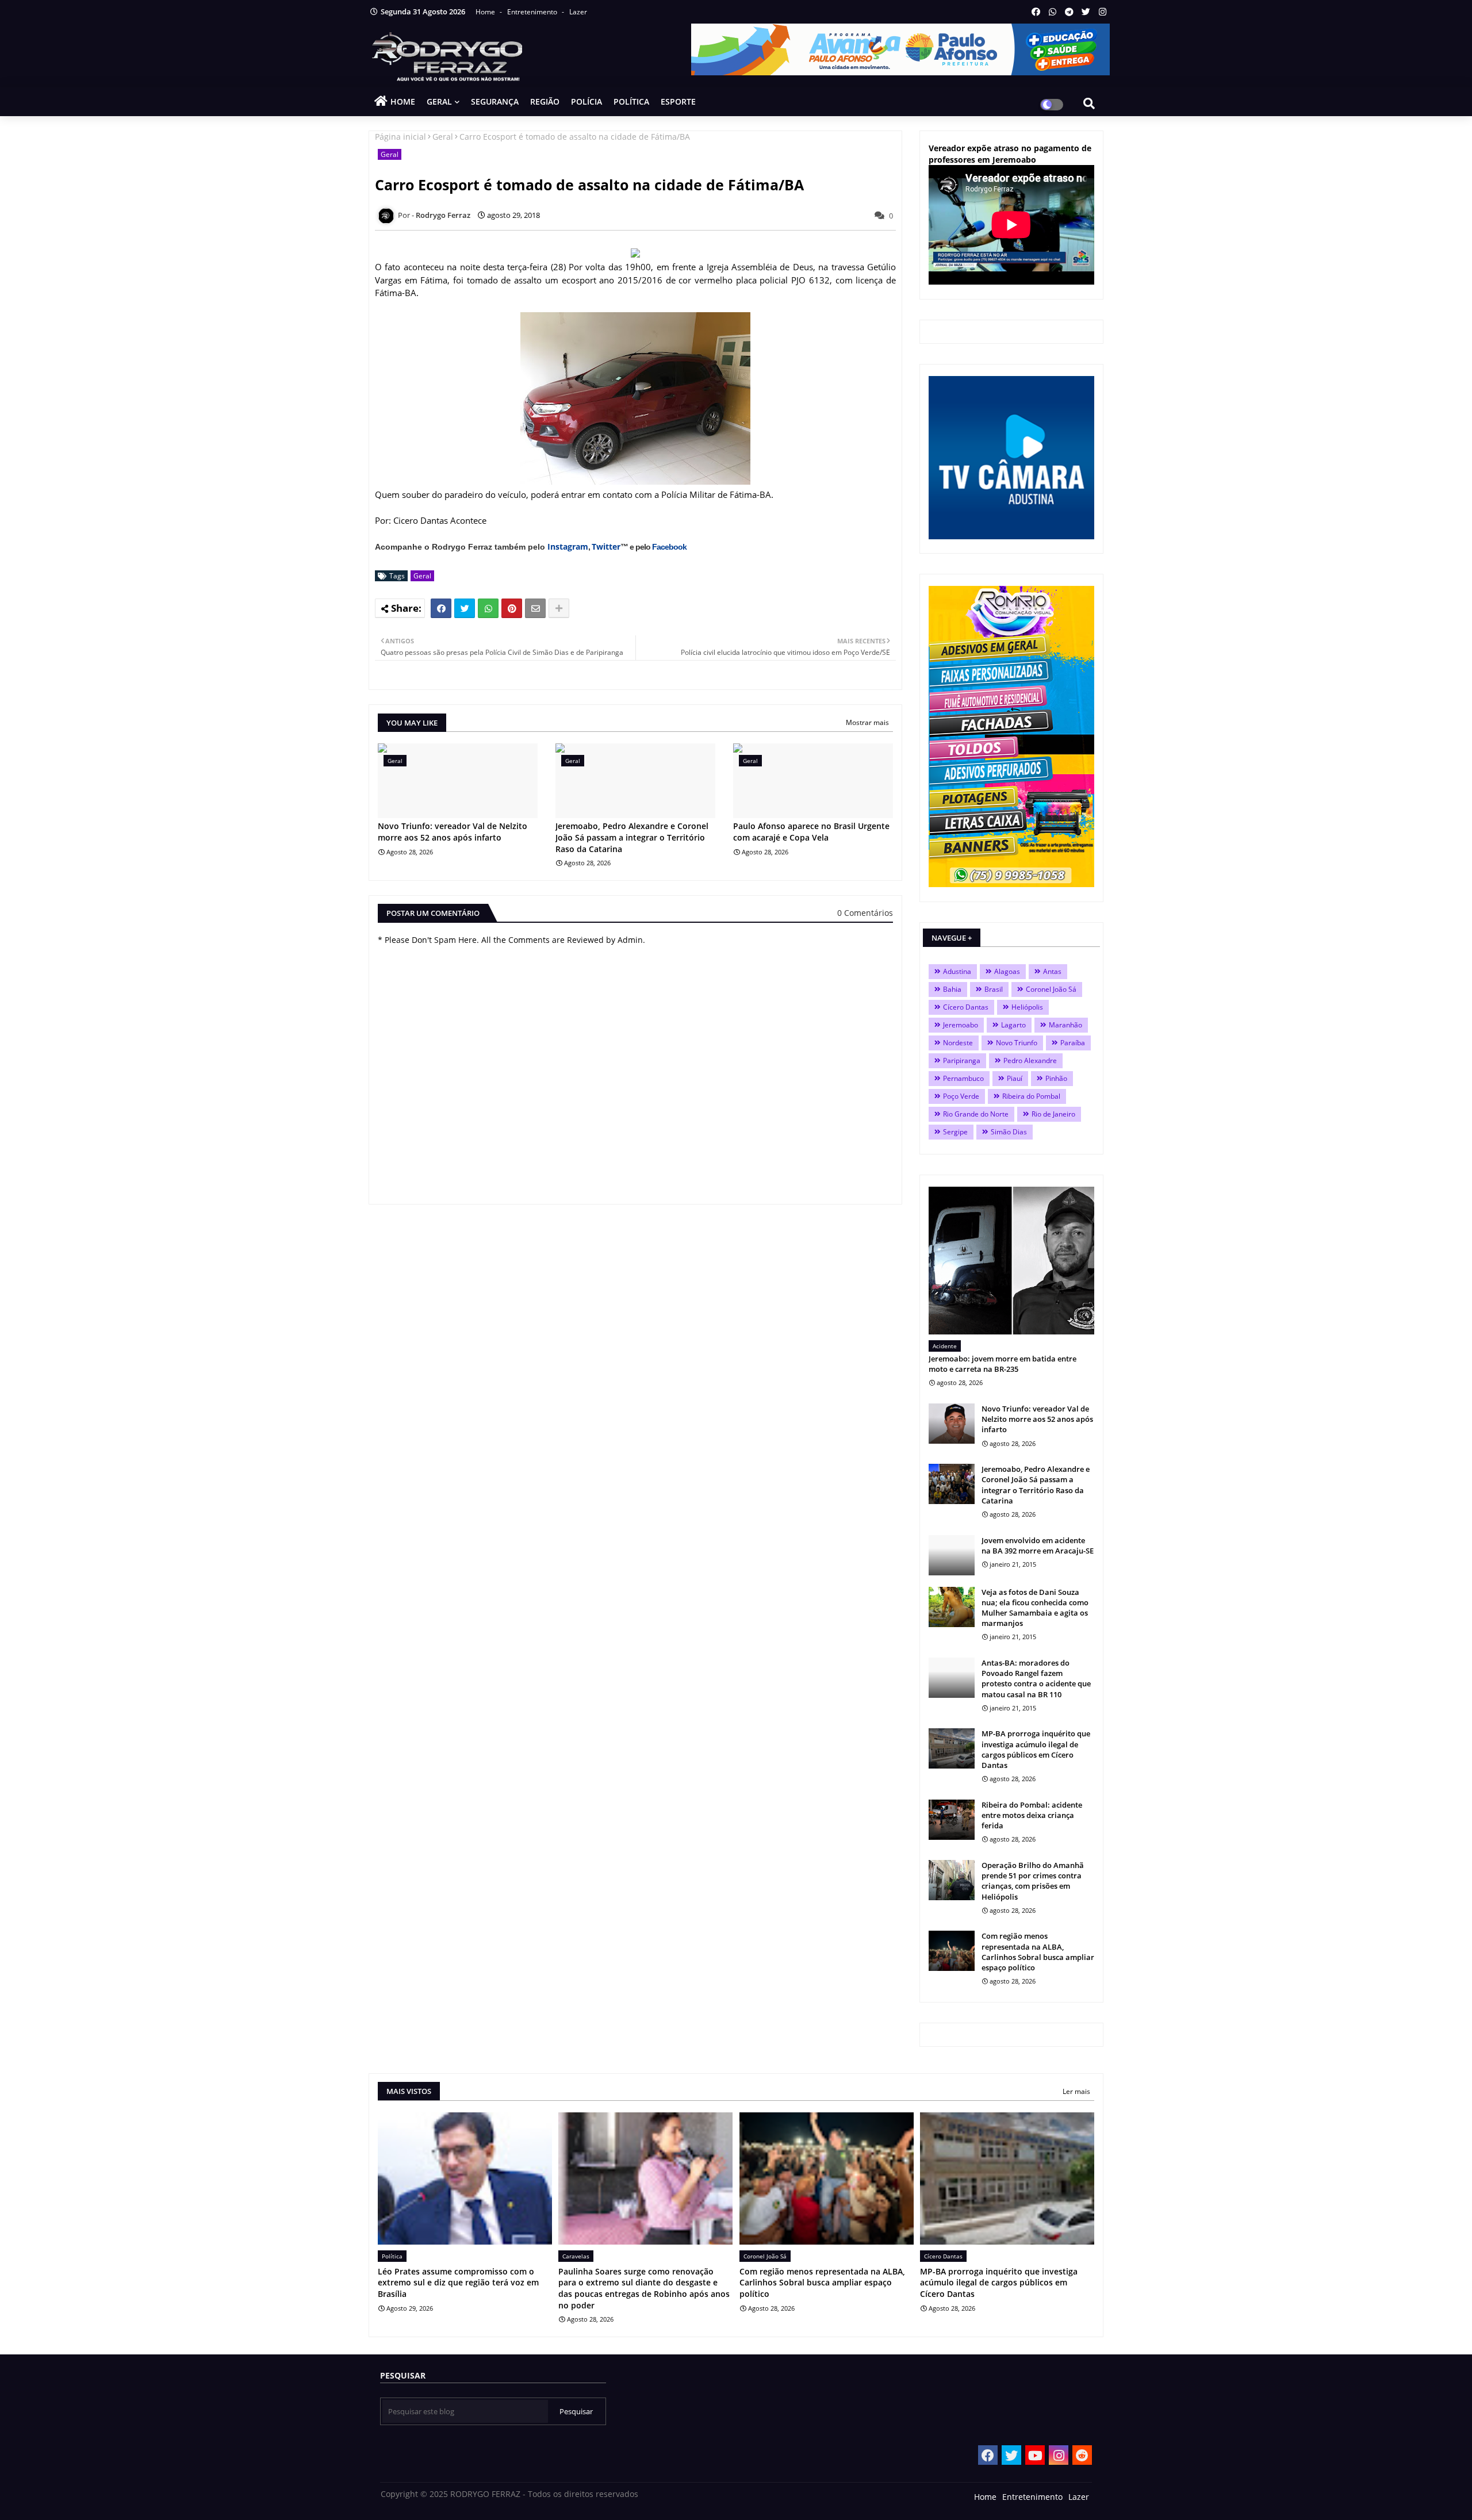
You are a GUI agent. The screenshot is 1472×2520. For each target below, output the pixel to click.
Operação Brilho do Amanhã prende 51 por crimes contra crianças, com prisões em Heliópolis (1033, 1881)
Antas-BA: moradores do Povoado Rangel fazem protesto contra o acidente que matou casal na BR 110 (1036, 1679)
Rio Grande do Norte (976, 1114)
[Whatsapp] (488, 608)
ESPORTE (678, 101)
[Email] (535, 608)
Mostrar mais (867, 722)
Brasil (994, 989)
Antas (1052, 971)
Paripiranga (962, 1060)
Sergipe (955, 1132)
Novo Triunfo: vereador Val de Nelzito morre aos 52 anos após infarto (453, 832)
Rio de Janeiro (1053, 1114)
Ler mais (1076, 2091)
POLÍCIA (586, 101)
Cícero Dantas (966, 1007)
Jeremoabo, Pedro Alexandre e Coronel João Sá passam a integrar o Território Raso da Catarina (632, 837)
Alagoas (1007, 971)
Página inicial (400, 137)
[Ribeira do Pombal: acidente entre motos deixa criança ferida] (952, 1820)
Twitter (606, 546)
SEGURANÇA (495, 101)
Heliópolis (1027, 1007)
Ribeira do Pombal (1031, 1096)
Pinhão (1056, 1078)
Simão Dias (1009, 1132)
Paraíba (1073, 1043)
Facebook (669, 547)
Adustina (957, 971)
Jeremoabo (961, 1025)
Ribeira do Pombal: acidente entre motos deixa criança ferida (1032, 1815)
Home (486, 12)
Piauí (1015, 1078)
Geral (443, 137)
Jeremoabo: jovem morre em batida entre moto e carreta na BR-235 (1003, 1364)
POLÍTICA (631, 101)
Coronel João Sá (1051, 989)
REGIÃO (545, 101)
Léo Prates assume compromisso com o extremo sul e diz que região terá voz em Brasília (458, 2283)
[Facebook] (441, 608)
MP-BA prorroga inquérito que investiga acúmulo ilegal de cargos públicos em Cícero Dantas (1036, 1749)
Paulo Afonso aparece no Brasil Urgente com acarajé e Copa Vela (811, 832)
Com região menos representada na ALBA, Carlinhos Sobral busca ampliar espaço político (1038, 1952)
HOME (403, 101)
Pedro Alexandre (1030, 1060)
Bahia (952, 989)
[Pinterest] (512, 608)
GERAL (439, 101)
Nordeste (958, 1043)
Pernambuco (963, 1078)
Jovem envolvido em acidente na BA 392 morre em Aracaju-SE (1038, 1545)
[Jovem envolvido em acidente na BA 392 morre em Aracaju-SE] (952, 1555)
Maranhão (1065, 1025)
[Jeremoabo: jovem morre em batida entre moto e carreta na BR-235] (1011, 1261)
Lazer (578, 12)
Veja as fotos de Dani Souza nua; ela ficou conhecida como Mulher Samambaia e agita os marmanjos (1035, 1608)
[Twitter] (465, 608)
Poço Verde (961, 1096)
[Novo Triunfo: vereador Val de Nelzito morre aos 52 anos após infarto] (952, 1424)
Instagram (568, 546)
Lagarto (1013, 1025)
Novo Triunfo (1017, 1043)
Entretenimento (533, 12)
